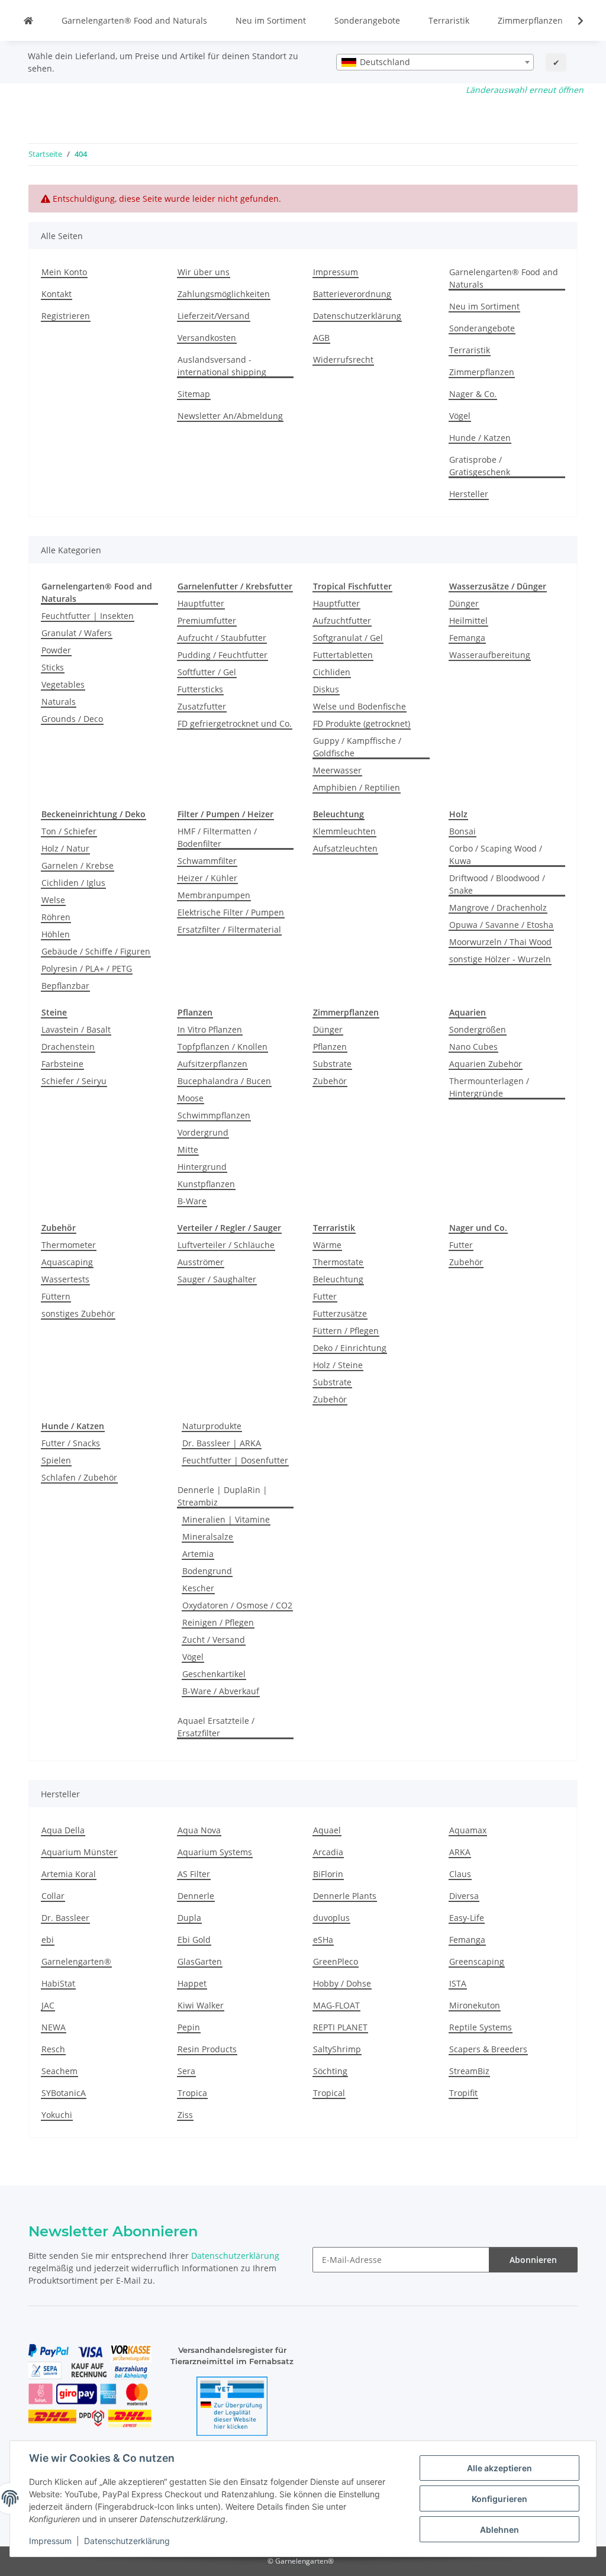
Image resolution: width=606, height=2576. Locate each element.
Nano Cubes (473, 1047)
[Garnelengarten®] (28, 20)
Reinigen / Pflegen (218, 1622)
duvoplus (331, 1918)
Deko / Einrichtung (350, 1348)
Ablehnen (499, 2530)
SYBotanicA (64, 2093)
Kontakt (57, 294)
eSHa (323, 1940)
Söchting (330, 2071)
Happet (192, 1983)
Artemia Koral (69, 1874)
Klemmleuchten (344, 831)
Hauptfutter (201, 603)
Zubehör (330, 1081)
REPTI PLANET (340, 2027)
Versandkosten (207, 338)
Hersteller (469, 494)
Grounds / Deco (72, 719)
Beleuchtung (338, 1279)
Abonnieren (533, 2260)
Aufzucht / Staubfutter (222, 638)
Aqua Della (63, 1830)
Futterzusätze (340, 1313)
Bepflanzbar (65, 986)
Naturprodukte (212, 1426)
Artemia (198, 1554)
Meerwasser (337, 770)
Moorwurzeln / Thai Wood (500, 942)
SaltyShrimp (337, 2049)
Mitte (188, 1150)
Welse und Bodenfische (360, 706)
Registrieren (66, 316)
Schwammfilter (207, 861)
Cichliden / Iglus (73, 883)
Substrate (332, 1064)
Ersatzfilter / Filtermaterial (229, 929)
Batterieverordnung (352, 294)
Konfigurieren (499, 2499)
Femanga (467, 638)
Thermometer (69, 1245)
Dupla (189, 1918)
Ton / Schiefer (69, 831)
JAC (48, 2005)
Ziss (185, 2115)
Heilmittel (468, 620)
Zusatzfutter (202, 706)
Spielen (56, 1460)
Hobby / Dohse (342, 1983)
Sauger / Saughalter (217, 1279)
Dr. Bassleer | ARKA (222, 1443)
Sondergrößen (478, 1029)
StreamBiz (469, 2071)
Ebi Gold (194, 1940)
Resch (53, 2049)
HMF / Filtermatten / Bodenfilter (217, 837)
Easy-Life (467, 1918)
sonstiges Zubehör (78, 1313)
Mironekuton (475, 2005)
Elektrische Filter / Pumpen (231, 912)
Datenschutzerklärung (127, 2541)
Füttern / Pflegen (346, 1331)
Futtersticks (200, 689)
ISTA (458, 1983)
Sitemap (194, 394)
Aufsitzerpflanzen (212, 1064)
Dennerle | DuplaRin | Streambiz (223, 1496)
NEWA (54, 2027)
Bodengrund (207, 1571)
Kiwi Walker (201, 2005)
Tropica (192, 2093)
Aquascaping (67, 1262)
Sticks (53, 667)
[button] (573, 21)
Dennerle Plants (345, 1896)
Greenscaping (477, 1961)
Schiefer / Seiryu (74, 1081)
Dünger (464, 603)
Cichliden (332, 672)
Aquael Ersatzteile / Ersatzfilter (216, 1727)
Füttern (56, 1296)
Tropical (329, 2093)
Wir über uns (204, 272)
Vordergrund (203, 1132)
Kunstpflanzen (206, 1184)
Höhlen (56, 934)
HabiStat (58, 1983)
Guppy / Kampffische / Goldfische (357, 747)
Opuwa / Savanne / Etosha (501, 925)
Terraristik (449, 20)
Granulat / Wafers (77, 633)
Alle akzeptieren (499, 2468)
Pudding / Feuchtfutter (223, 655)
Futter (325, 1296)
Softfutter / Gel (207, 672)
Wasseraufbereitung (490, 655)
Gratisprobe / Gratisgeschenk (480, 466)
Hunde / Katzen (480, 438)
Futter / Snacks (71, 1443)
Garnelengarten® (76, 1961)
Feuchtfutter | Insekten (88, 616)
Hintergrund (202, 1167)
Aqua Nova (199, 1830)
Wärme (327, 1245)
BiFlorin (328, 1874)
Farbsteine (62, 1064)
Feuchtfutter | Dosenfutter (235, 1460)
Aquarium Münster (79, 1852)
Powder (56, 650)
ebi (48, 1940)
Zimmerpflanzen (530, 20)
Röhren (56, 917)
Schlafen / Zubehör (79, 1477)
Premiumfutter (207, 620)
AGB (321, 338)
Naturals (59, 702)
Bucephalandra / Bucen (224, 1081)
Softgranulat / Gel (348, 638)
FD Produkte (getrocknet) (362, 723)
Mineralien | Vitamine (226, 1519)
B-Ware (192, 1201)
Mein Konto (64, 272)
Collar (53, 1896)
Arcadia (328, 1852)
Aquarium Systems (215, 1852)
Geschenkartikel (214, 1674)
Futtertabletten (343, 655)
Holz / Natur (65, 848)
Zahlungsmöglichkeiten (224, 294)
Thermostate (338, 1262)
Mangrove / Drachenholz (498, 907)
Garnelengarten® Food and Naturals (134, 20)
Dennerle (196, 1896)
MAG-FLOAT (336, 2005)
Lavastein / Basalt (76, 1029)
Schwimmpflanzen (214, 1115)
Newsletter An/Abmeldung (230, 416)
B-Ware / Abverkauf (221, 1691)
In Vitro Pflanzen (210, 1029)
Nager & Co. (473, 394)
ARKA (460, 1852)
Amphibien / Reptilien (357, 787)
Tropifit (463, 2093)
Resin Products (207, 2049)
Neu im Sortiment (271, 20)
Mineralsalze (208, 1537)
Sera (186, 2071)
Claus (460, 1874)
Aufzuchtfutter (342, 620)
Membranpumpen (214, 895)
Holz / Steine (338, 1365)
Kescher (198, 1588)
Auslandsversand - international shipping (222, 366)
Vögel (460, 416)
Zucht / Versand (214, 1640)
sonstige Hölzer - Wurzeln (500, 959)
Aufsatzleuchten (345, 848)
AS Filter (194, 1874)
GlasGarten (200, 1961)
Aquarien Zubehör (486, 1064)
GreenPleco (336, 1961)
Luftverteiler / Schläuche (226, 1245)
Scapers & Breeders (488, 2049)
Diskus (326, 689)
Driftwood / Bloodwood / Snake (497, 884)
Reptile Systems (481, 2027)
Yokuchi (57, 2115)
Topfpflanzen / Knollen (223, 1047)
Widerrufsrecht (343, 360)
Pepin (189, 2027)
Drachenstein (68, 1047)
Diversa (464, 1896)
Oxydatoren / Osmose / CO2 (237, 1605)
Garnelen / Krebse (78, 865)
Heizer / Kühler (207, 878)
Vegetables (63, 684)
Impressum (50, 2541)
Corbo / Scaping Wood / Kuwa (496, 855)
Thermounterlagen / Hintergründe (489, 1087)
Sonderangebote (367, 20)
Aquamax (468, 1830)
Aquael (327, 1830)
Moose (191, 1098)
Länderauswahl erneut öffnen (525, 90)
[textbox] (435, 62)
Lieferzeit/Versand (214, 316)
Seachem (59, 2071)
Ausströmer (201, 1262)
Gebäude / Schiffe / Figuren (96, 951)
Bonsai (462, 831)
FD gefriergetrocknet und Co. (235, 723)
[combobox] (435, 62)
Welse (53, 900)
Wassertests (65, 1279)
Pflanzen (330, 1047)
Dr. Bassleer (65, 1918)
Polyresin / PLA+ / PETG (87, 968)
